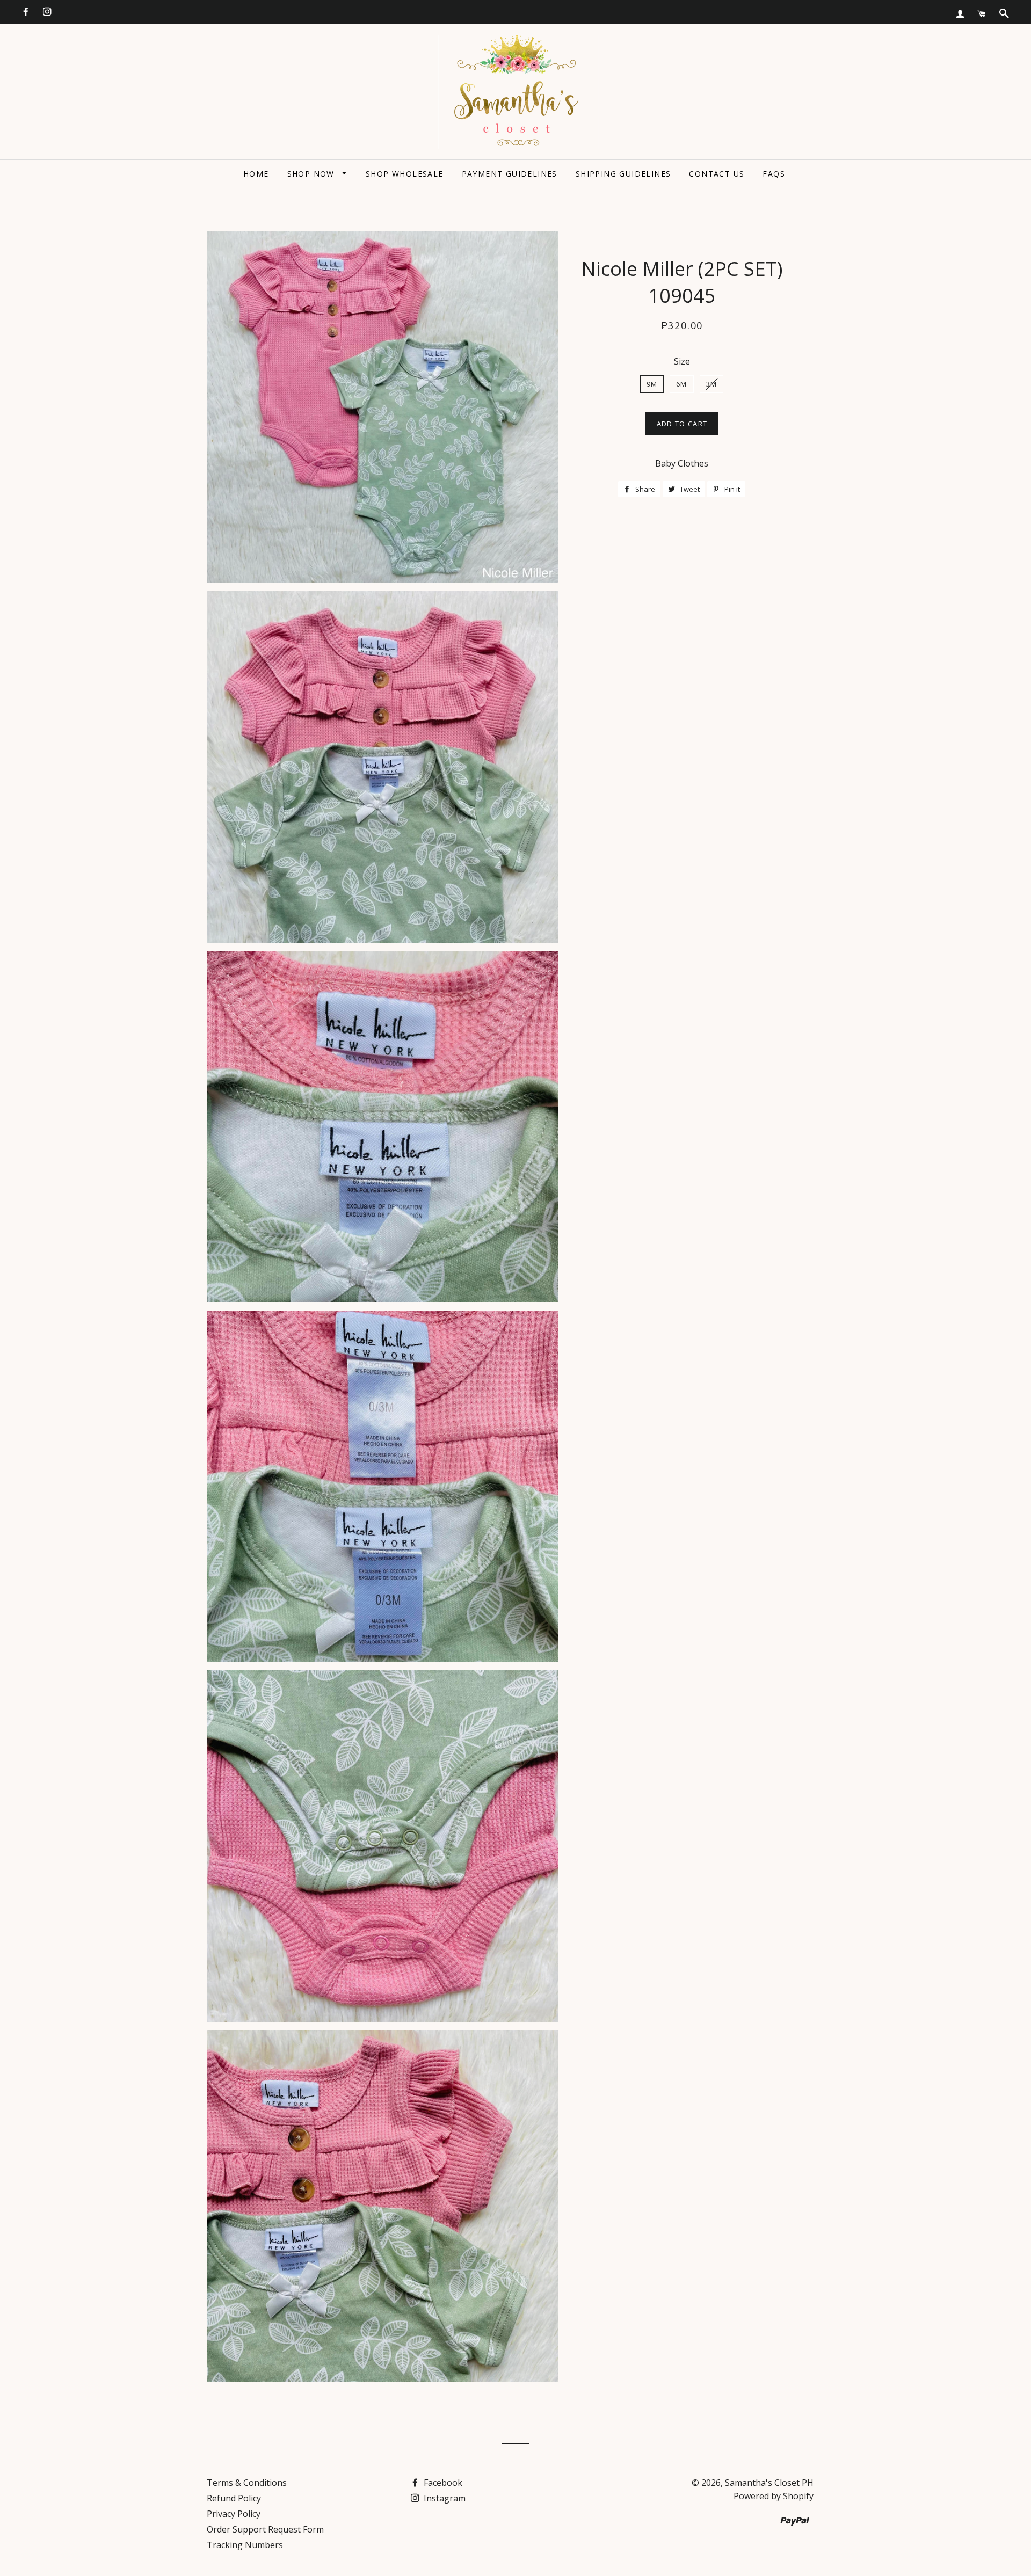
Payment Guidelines (510, 174)
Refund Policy (234, 2498)
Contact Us (717, 174)
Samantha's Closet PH (769, 2483)
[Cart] (982, 14)
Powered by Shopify (774, 2496)
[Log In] (960, 14)
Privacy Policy (234, 2514)
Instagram (444, 2498)
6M (682, 384)
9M (652, 384)
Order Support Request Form (265, 2529)
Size (682, 361)
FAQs (774, 174)
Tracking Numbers (245, 2545)
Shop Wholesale (405, 174)
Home (256, 174)
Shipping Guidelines (623, 174)
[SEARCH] (1004, 13)
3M (712, 384)
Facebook (442, 2483)
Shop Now (313, 174)
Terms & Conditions (247, 2483)
